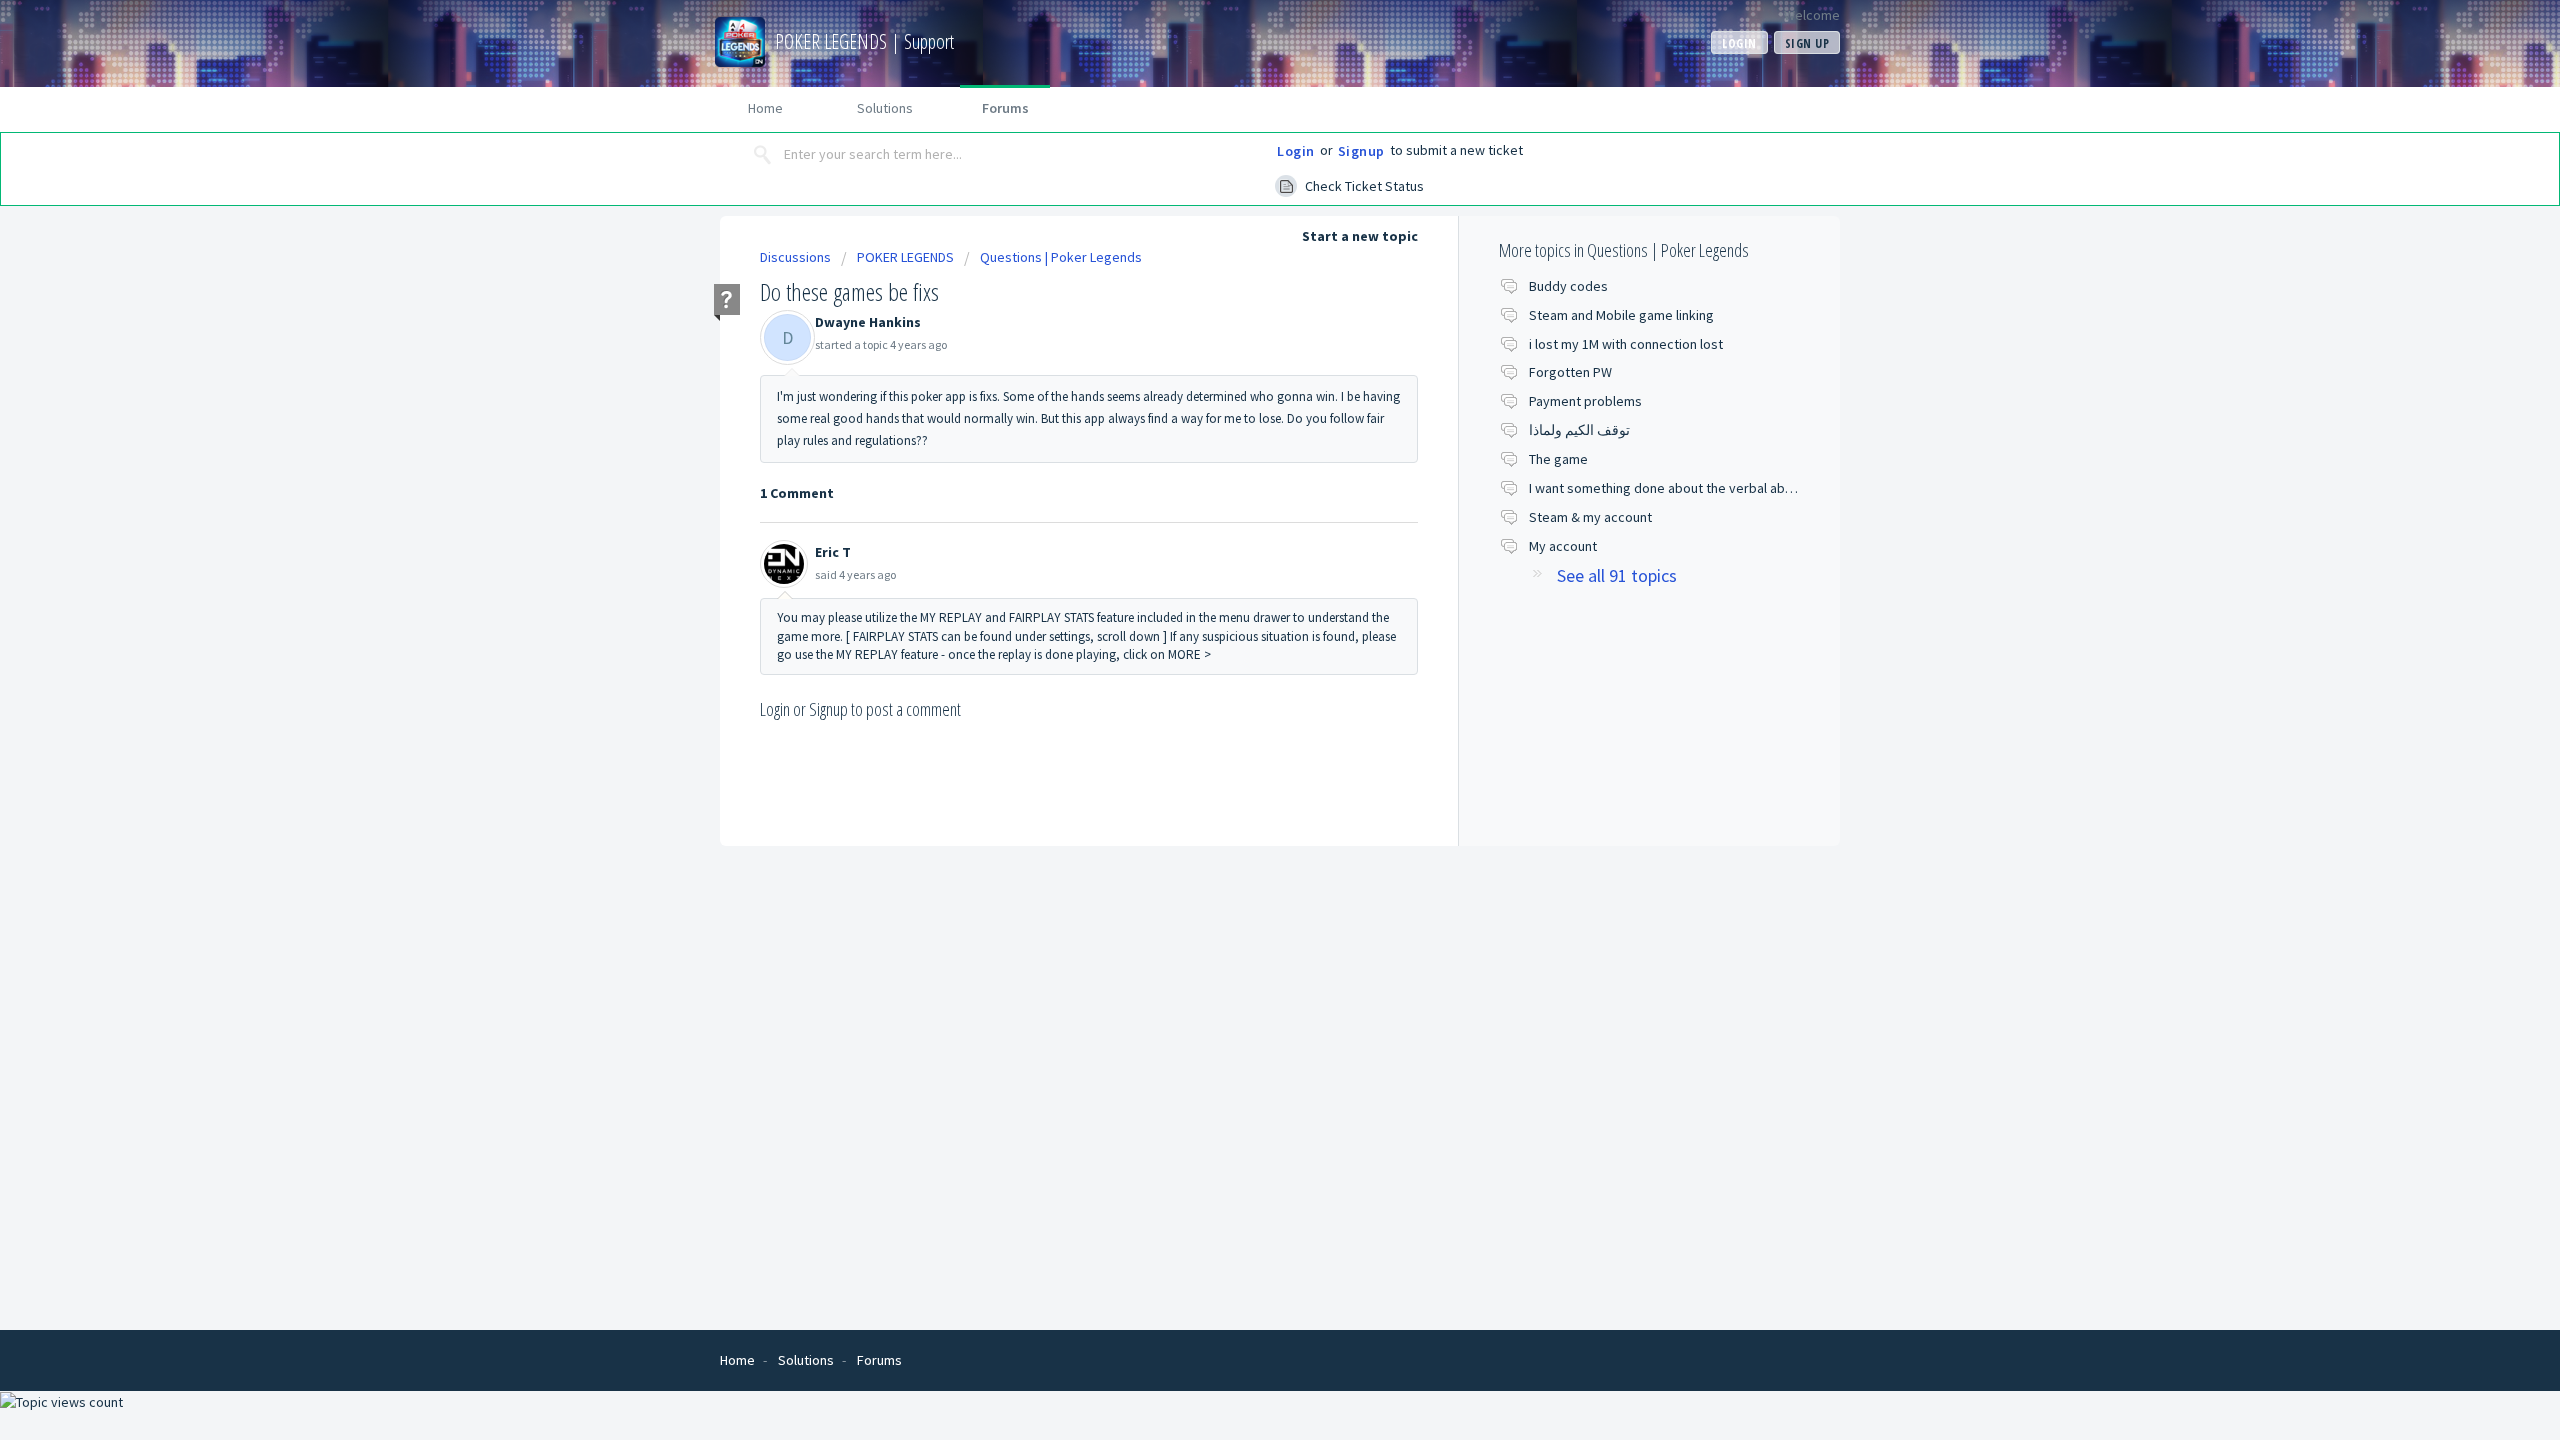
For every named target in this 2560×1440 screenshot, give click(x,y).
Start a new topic (1360, 236)
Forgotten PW (1570, 372)
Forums (1005, 108)
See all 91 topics (1617, 575)
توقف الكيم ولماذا (1579, 430)
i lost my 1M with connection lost (1626, 344)
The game (1558, 459)
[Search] (763, 155)
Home (765, 108)
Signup (1361, 151)
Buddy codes (1568, 286)
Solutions (885, 108)
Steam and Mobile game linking (1621, 315)
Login (1296, 151)
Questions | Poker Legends (1061, 257)
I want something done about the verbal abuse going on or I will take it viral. (1753, 488)
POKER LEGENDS (905, 257)
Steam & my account (1590, 517)
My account (1563, 546)
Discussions (795, 257)
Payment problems (1585, 401)
